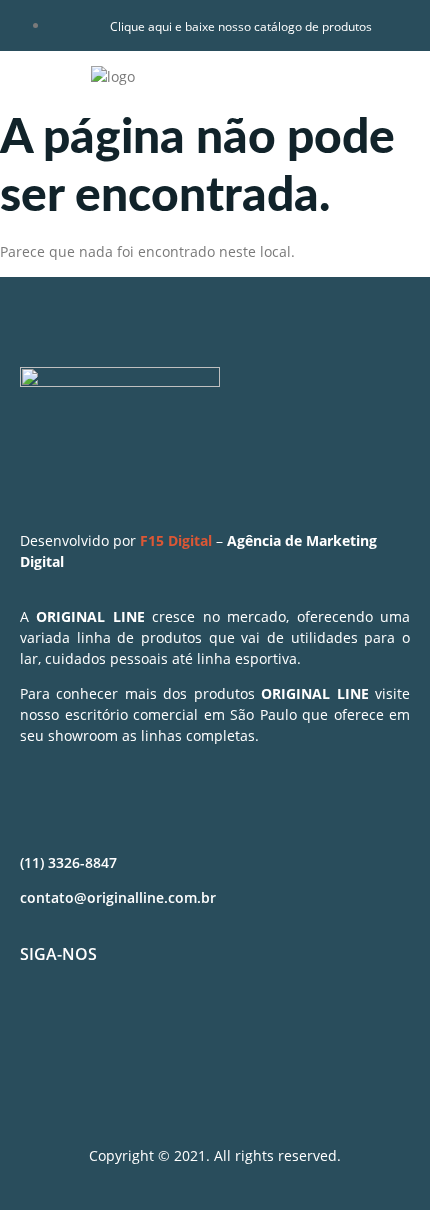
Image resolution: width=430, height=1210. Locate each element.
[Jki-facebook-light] (45, 1026)
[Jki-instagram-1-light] (104, 1026)
